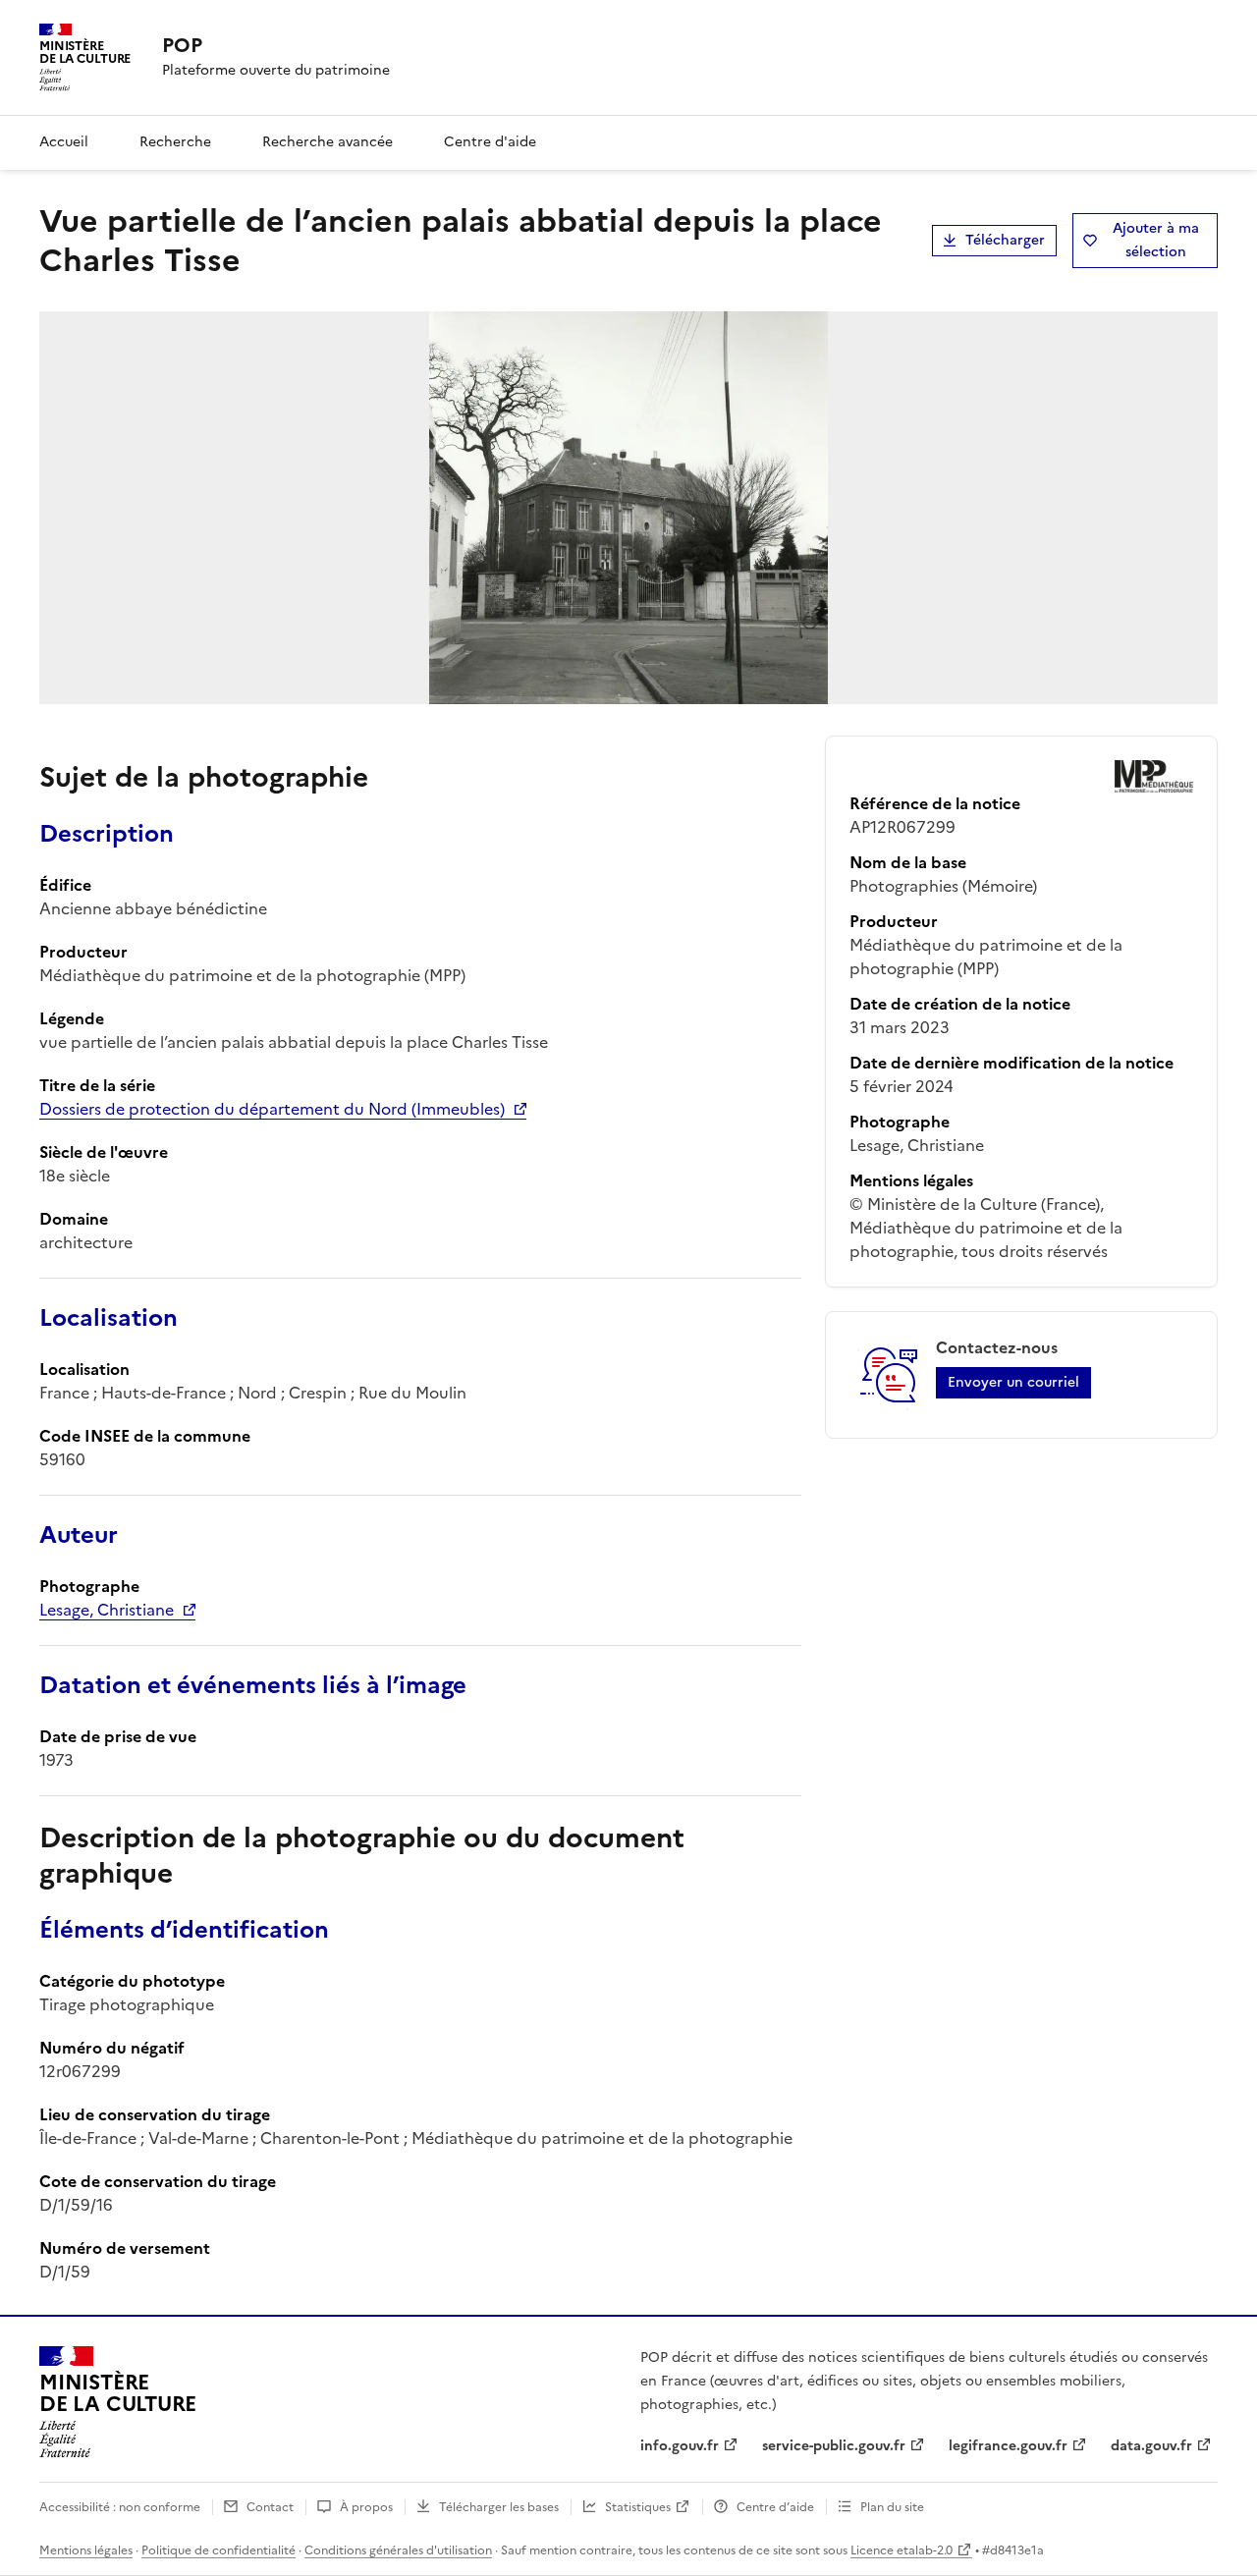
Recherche (175, 142)
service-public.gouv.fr (834, 2446)
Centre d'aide (490, 142)
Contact (270, 2507)
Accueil (64, 142)
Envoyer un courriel (1013, 1382)
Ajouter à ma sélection (1156, 240)
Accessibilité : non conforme (120, 2507)
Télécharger (1005, 240)
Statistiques (638, 2507)
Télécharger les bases (499, 2507)
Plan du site (892, 2507)
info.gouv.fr (680, 2446)
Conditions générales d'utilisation (398, 2550)
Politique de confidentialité (219, 2550)
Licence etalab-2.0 (902, 2550)
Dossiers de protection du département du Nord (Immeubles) (272, 1109)
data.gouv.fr (1151, 2446)
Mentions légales (86, 2550)
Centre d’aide (775, 2507)
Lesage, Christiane (107, 1610)
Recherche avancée (328, 142)
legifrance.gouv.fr (1008, 2446)
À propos (366, 2507)
